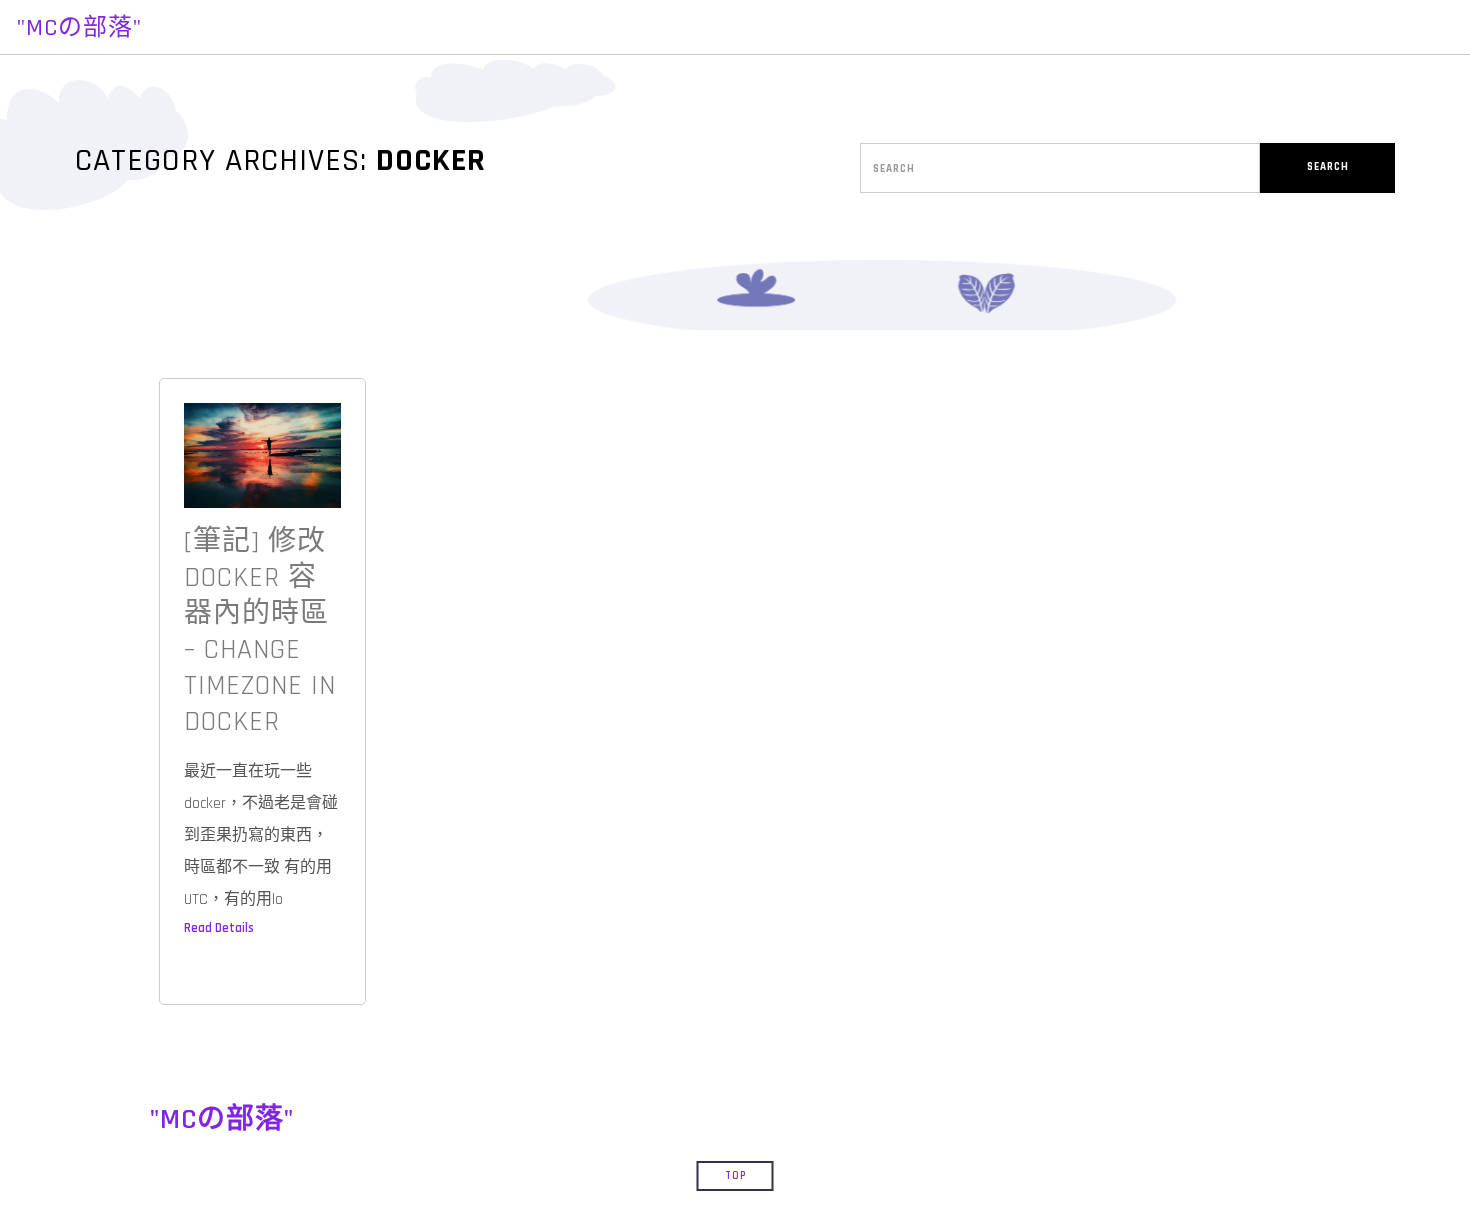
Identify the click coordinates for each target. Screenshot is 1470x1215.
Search (1328, 167)
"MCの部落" (79, 28)
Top (735, 1176)
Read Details (219, 928)
